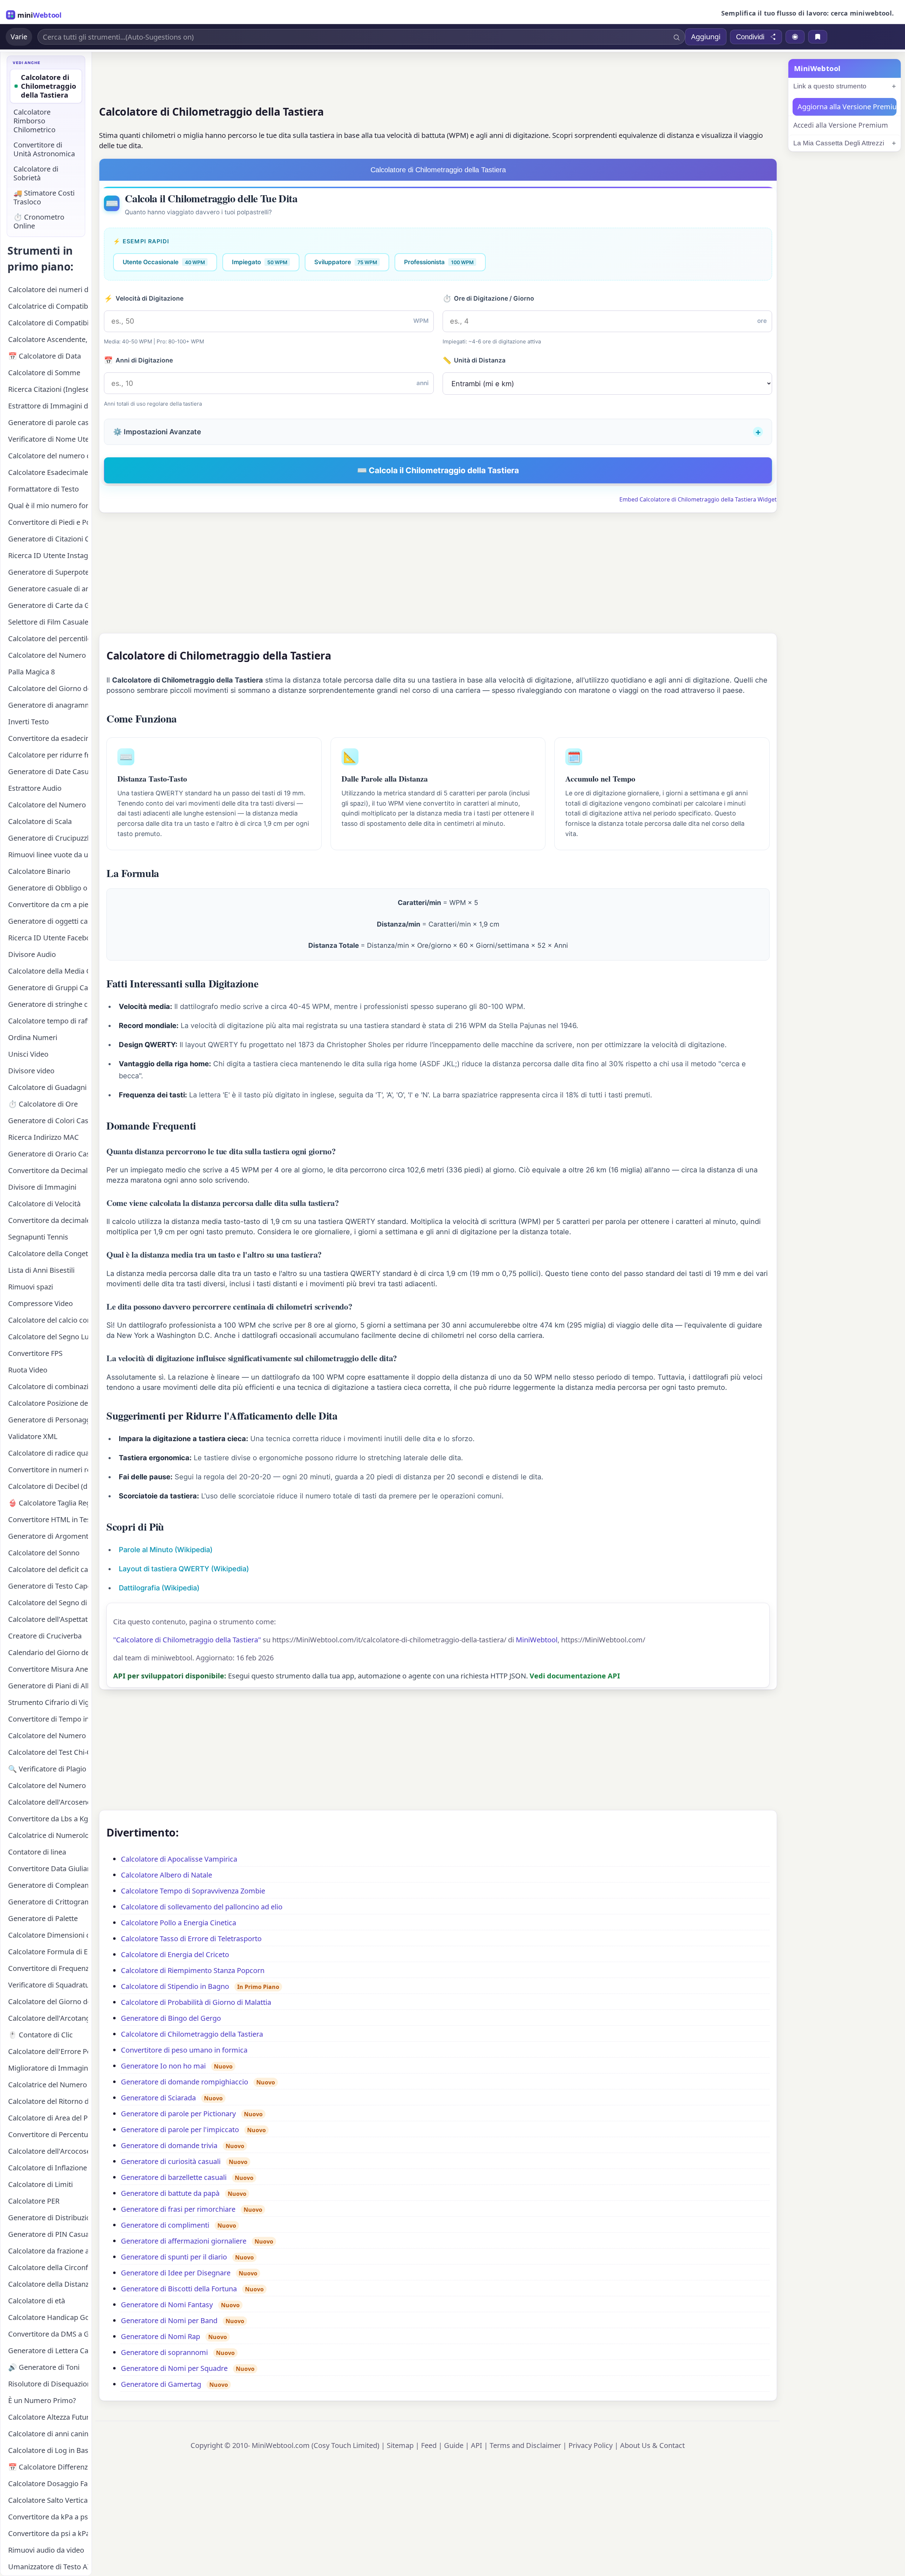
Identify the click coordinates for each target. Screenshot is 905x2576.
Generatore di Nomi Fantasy (167, 2305)
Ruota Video (28, 1370)
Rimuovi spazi (31, 1287)
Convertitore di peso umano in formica (184, 2050)
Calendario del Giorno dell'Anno (48, 1652)
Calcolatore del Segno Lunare (48, 1337)
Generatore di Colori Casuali (48, 1121)
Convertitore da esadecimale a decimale (48, 738)
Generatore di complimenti (165, 2225)
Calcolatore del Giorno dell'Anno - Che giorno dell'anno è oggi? (48, 688)
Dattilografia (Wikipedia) (159, 1588)
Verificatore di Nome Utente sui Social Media (48, 439)
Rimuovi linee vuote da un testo (48, 855)
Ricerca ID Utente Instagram (48, 555)
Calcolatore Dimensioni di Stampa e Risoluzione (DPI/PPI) (48, 1935)
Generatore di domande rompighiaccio (185, 2082)
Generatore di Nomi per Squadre (174, 2368)
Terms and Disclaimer (525, 2445)
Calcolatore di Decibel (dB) (48, 1486)
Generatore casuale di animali (48, 589)
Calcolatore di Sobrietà (36, 173)
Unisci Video (28, 1054)
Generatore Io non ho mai (163, 2066)
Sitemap (400, 2445)
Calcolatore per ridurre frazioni (48, 755)
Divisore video (31, 1071)
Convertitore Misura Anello (48, 1669)
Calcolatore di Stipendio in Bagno (175, 1986)
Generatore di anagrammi (48, 705)
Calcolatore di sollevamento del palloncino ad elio (202, 1907)
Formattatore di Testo (43, 489)
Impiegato (260, 262)
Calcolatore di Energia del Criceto (175, 1954)
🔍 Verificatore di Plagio (47, 1769)
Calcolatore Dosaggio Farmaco (48, 2484)
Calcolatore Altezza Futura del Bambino (48, 2417)
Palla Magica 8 (31, 672)
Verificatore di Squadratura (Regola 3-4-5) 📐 (48, 1985)
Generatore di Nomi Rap (160, 2336)
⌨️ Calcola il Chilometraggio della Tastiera (438, 470)
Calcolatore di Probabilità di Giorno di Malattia (196, 2002)
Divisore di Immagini (42, 1187)
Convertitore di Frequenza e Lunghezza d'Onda (48, 1968)
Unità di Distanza (474, 360)
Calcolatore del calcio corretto (48, 1320)
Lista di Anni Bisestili (41, 1270)
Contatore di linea (37, 1852)
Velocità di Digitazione (144, 298)
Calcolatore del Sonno (44, 1553)
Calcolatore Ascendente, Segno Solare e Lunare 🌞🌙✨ (48, 339)
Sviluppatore (346, 262)
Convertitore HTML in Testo (48, 1519)
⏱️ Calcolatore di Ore (43, 1104)
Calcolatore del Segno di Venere (48, 1603)
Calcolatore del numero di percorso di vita (48, 456)
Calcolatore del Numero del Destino (48, 1785)
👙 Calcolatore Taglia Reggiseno (48, 1503)
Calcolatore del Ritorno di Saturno (48, 2101)
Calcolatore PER (34, 2201)
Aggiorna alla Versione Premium (847, 107)
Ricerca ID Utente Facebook (48, 938)
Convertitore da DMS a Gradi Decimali (48, 2334)
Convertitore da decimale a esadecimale (48, 1220)
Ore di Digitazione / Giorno (489, 298)
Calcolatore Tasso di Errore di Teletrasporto (191, 1939)
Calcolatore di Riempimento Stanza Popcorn (193, 1970)
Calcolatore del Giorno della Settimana (48, 2001)
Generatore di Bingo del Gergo (171, 2018)
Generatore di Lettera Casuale (48, 2351)
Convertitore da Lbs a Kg (48, 1819)
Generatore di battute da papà (170, 2193)
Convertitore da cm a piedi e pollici (48, 904)
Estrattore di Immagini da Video (48, 406)
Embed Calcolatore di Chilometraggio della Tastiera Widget (698, 499)
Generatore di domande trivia (169, 2145)
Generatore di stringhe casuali (48, 1004)
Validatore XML (33, 1436)
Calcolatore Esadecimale (48, 472)
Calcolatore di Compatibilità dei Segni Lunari (48, 323)
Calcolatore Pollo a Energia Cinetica (179, 1923)
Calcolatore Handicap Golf (48, 2317)
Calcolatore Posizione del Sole (48, 1403)
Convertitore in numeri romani (48, 1470)
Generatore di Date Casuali (48, 771)
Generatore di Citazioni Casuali (48, 539)
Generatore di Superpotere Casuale (48, 572)
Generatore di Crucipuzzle (48, 838)
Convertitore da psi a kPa (48, 2533)
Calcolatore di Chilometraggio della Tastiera (192, 2034)
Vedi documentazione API (575, 1676)
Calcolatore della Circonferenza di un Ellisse (48, 2267)
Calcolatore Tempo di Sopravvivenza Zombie (193, 1891)
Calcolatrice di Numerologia (48, 1835)
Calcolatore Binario (39, 871)
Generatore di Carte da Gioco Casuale (48, 605)
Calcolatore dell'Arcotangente (48, 2018)
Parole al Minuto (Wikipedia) (166, 1550)
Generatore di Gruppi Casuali (48, 988)
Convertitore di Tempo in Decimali (48, 1719)
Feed (429, 2445)
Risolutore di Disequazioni (48, 2384)
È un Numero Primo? (42, 2400)
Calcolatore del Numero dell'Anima (48, 655)
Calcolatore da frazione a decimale (48, 2251)
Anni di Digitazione (138, 360)
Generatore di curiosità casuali (171, 2161)
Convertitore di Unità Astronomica (44, 149)
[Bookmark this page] (818, 37)
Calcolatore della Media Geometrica (48, 971)
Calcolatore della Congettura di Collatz (48, 1254)
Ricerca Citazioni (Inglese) (48, 389)
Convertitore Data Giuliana (48, 1869)
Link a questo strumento (830, 86)
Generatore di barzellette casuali (174, 2177)
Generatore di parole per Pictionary (178, 2114)
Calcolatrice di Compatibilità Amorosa (48, 306)
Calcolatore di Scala (40, 821)
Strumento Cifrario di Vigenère (48, 1702)
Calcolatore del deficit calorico (48, 1569)
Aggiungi (706, 37)
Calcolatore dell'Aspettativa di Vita (48, 1619)
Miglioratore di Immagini (48, 2068)
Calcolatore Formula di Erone (48, 1952)
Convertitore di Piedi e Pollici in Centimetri (48, 522)
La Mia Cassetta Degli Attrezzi (839, 143)
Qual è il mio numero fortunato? (48, 506)
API (477, 2445)
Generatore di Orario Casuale (48, 1154)
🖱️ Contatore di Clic (40, 2035)
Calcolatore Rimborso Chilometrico (34, 121)
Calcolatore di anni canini (48, 2434)
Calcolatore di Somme (44, 373)
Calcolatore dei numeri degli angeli (48, 289)
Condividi (750, 37)
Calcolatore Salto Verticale (48, 2500)
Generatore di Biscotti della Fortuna (179, 2289)
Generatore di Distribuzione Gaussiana (48, 2218)
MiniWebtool (537, 1640)
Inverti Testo (28, 722)
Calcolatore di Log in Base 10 (48, 2450)
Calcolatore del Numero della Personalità (48, 1736)
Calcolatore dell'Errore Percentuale (48, 2051)
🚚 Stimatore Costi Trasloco (44, 197)
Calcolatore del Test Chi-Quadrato (48, 1752)
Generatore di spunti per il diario (174, 2257)
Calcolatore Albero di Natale (167, 1875)
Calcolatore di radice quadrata (48, 1453)
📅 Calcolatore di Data (45, 356)
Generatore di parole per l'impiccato (180, 2130)
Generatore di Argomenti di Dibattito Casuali (48, 1536)
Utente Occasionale (164, 262)
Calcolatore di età (37, 2301)
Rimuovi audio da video (46, 2550)
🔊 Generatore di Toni (44, 2367)
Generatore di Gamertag (161, 2384)
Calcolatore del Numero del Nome (48, 805)
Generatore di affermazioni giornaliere (184, 2241)
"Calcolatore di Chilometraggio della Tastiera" (187, 1640)
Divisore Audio (32, 954)
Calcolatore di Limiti (40, 2184)
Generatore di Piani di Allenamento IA (48, 1686)
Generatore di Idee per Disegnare (176, 2273)
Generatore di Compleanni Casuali (48, 1885)
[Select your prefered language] (795, 37)
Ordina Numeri (33, 1037)
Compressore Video (40, 1303)
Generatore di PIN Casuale (48, 2234)
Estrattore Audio (35, 788)
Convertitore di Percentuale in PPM (48, 2134)
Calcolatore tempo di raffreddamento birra (48, 1021)
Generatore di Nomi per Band (169, 2320)
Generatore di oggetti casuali (48, 921)
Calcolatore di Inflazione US (48, 2168)
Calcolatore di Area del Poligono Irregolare (48, 2118)
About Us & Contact (652, 2445)
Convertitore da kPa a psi (48, 2517)
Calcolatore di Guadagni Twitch (48, 1087)
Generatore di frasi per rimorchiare (178, 2209)
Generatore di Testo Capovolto (48, 1586)
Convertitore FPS (35, 1353)
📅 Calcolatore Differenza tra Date (48, 2467)
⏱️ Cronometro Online (39, 221)
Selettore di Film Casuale (48, 622)
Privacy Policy (591, 2445)
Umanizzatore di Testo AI (48, 2567)
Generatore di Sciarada (158, 2098)
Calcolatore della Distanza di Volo (48, 2284)
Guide (454, 2445)
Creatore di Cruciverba (45, 1636)
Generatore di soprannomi (164, 2352)
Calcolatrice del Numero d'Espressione (48, 2085)
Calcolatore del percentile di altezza (48, 639)
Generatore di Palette (43, 1918)
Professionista (439, 262)
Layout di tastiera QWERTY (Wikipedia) (184, 1569)
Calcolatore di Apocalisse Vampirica (179, 1859)
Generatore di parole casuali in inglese (48, 422)
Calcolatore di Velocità (44, 1204)
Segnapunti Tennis (38, 1237)
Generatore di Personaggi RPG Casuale (48, 1420)
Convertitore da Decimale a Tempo (48, 1170)
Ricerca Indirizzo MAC (43, 1137)
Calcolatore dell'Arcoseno (48, 1802)
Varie (19, 37)
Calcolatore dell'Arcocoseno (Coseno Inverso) (48, 2151)
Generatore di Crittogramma (48, 1902)
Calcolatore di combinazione (48, 1386)
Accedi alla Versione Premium (841, 125)
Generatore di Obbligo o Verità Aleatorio (48, 888)
